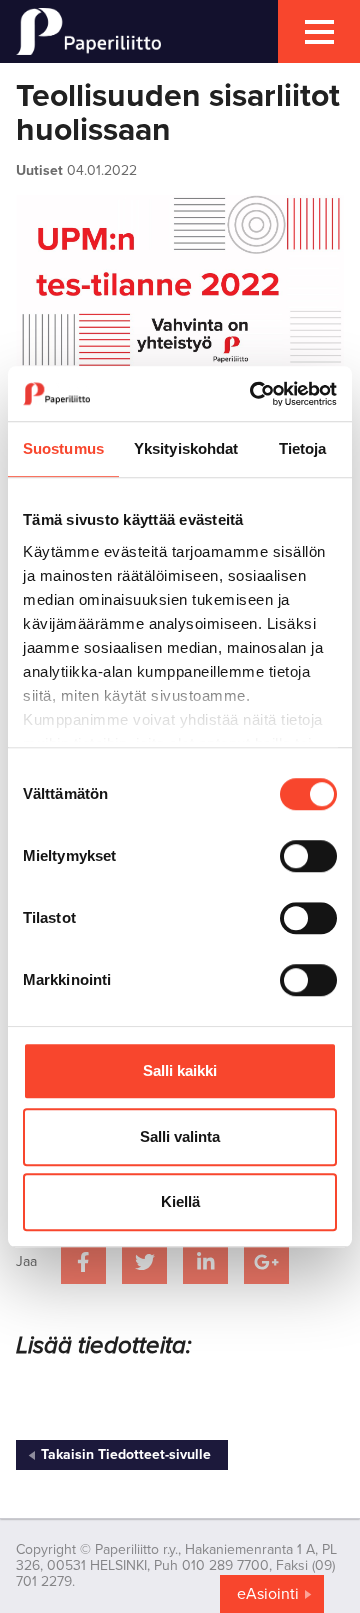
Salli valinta (180, 1136)
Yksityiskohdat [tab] (186, 448)
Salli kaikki (180, 1070)
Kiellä (180, 1201)
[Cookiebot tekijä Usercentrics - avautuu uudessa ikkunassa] (254, 394)
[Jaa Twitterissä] (144, 1261)
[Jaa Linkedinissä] (205, 1261)
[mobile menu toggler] (319, 31)
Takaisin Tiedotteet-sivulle (126, 1454)
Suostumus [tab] (63, 448)
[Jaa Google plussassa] (266, 1261)
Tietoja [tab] (303, 448)
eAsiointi (268, 1594)
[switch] (308, 856)
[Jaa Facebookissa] (83, 1261)
